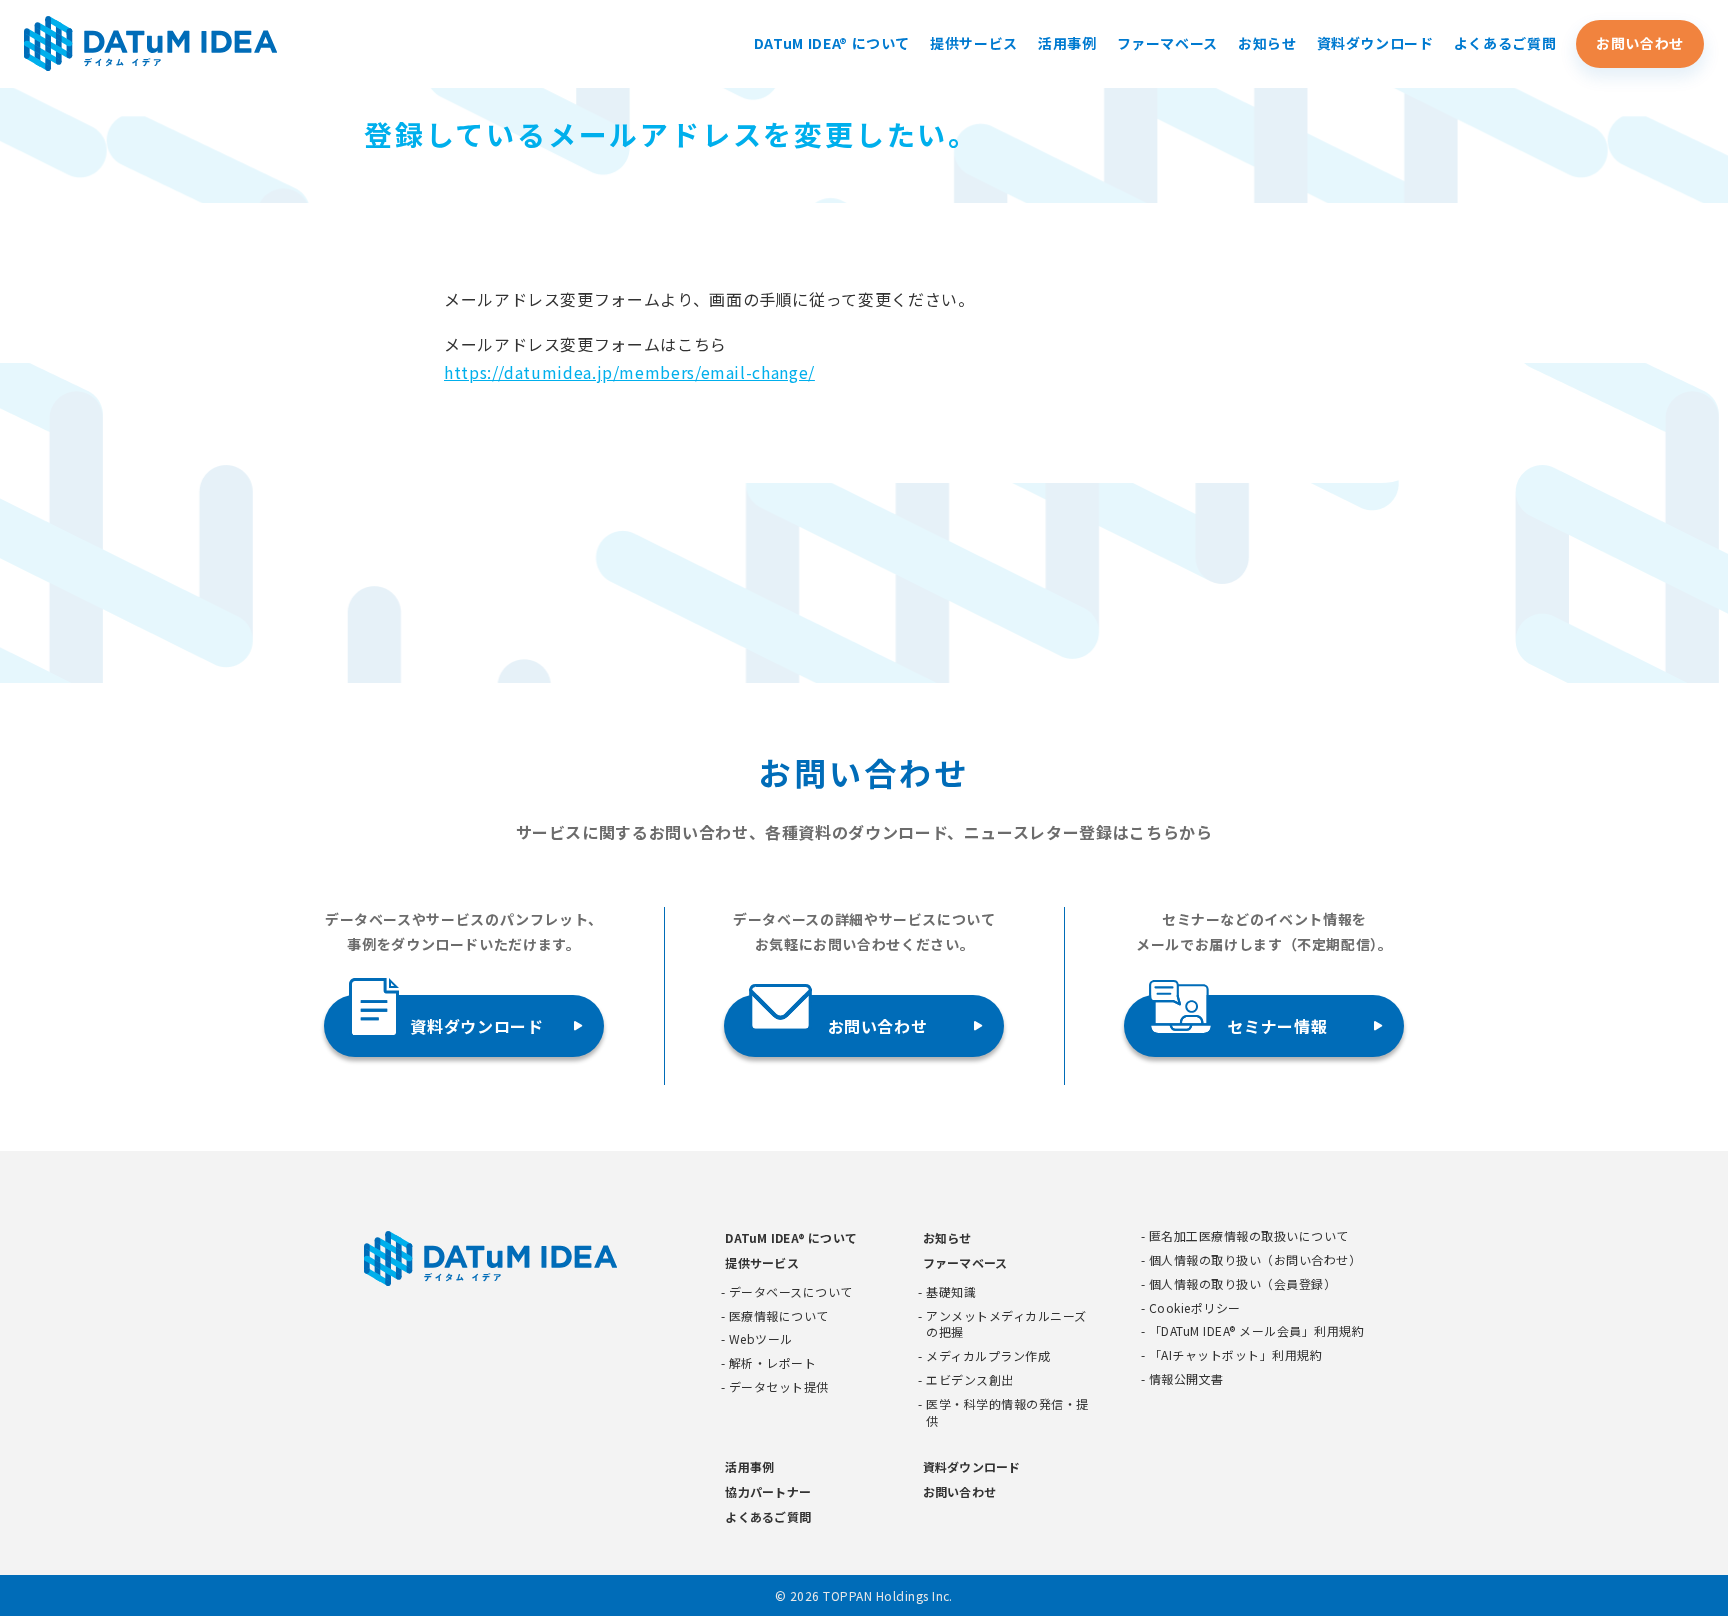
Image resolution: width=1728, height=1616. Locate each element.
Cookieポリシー (1195, 1308)
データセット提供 (779, 1387)
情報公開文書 (1186, 1379)
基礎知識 (951, 1292)
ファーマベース (1167, 43)
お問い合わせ (1640, 43)
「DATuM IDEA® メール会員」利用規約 (1256, 1331)
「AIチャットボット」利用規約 (1235, 1355)
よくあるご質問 (1505, 43)
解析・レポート (772, 1363)
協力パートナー (768, 1491)
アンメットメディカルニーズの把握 (1006, 1324)
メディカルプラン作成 (988, 1356)
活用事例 (1067, 43)
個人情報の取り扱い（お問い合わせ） (1255, 1260)
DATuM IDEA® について (832, 43)
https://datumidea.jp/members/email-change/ (629, 372)
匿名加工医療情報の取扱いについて (1249, 1236)
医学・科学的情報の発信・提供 (1007, 1412)
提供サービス (974, 43)
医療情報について (779, 1316)
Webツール (761, 1339)
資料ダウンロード (1375, 43)
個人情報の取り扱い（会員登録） (1242, 1284)
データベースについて (791, 1292)
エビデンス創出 (969, 1380)
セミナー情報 (1277, 1026)
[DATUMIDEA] (151, 43)
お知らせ (1267, 43)
